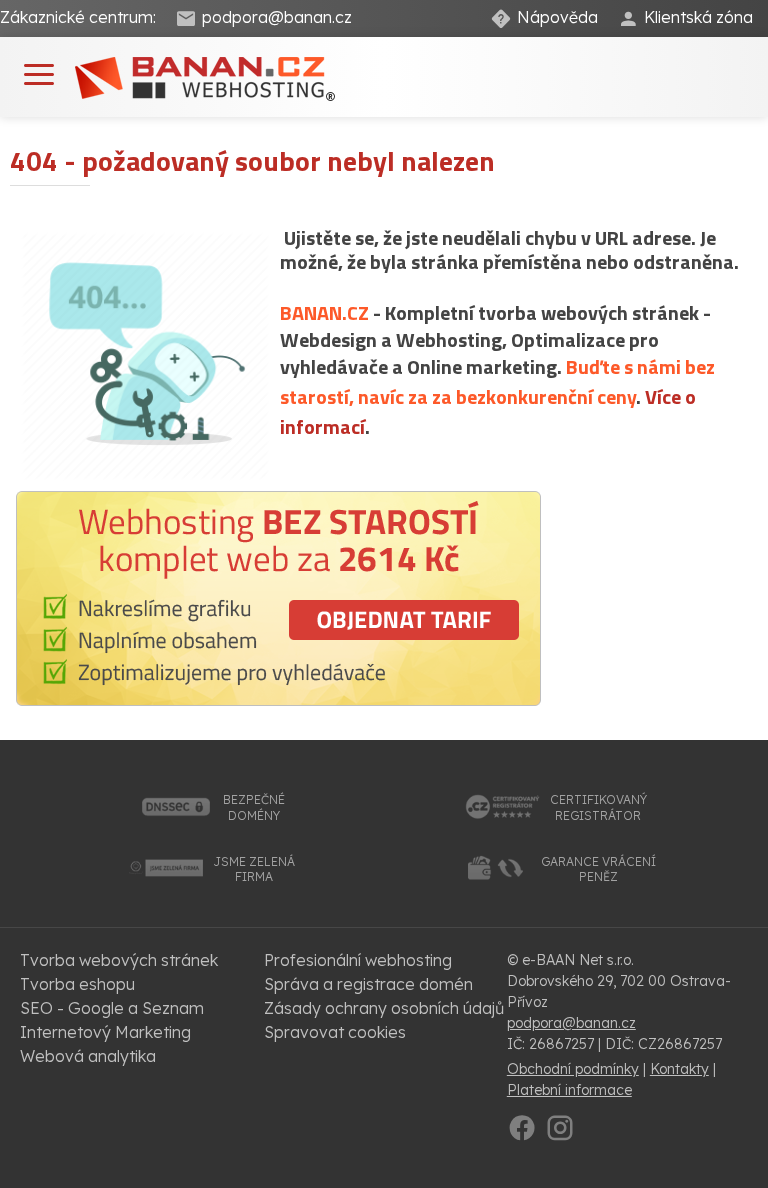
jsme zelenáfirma (254, 869)
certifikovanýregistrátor (598, 807)
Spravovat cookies (335, 1032)
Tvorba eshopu (77, 984)
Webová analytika (88, 1056)
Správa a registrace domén (368, 984)
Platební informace (569, 1090)
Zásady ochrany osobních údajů (384, 1008)
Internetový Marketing (105, 1032)
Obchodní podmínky (573, 1069)
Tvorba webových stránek (119, 960)
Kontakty (679, 1069)
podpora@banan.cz (277, 17)
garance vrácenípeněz (598, 869)
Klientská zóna (698, 17)
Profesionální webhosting (358, 960)
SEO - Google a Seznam (112, 1008)
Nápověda (557, 17)
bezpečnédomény (254, 807)
